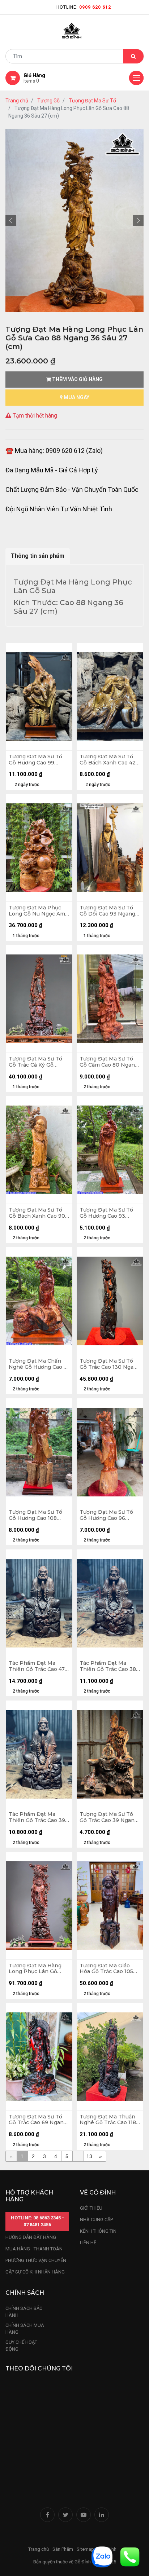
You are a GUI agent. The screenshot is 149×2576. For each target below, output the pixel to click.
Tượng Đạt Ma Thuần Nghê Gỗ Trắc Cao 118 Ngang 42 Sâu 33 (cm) (108, 2120)
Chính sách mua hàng (25, 2329)
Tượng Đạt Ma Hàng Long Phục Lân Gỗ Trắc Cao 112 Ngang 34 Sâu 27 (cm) (38, 1969)
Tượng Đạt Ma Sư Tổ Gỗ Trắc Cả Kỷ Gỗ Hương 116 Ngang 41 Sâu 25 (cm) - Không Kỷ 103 (39, 1062)
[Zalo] (102, 2556)
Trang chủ (17, 101)
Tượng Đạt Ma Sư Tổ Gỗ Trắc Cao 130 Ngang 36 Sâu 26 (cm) (110, 1364)
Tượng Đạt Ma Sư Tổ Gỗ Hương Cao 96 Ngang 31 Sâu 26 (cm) (107, 1515)
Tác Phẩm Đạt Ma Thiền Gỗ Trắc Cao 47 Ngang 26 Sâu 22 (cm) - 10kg (39, 1666)
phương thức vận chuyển (36, 2260)
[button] (11, 221)
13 (89, 2156)
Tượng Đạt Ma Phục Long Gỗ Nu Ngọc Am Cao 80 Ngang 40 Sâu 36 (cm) (37, 911)
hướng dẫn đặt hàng (31, 2237)
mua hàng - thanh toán (34, 2249)
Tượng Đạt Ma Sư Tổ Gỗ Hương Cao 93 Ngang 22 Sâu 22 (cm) (108, 1213)
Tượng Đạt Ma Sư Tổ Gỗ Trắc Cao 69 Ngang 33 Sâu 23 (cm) (38, 2120)
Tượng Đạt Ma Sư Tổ (92, 101)
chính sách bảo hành (24, 2312)
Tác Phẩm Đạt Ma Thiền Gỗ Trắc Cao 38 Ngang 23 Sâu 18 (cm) (108, 1666)
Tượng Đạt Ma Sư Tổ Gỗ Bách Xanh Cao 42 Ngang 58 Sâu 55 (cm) (108, 760)
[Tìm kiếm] (133, 56)
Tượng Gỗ (48, 101)
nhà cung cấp (96, 2220)
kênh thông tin (98, 2231)
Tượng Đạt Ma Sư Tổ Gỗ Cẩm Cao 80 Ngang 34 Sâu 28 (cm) (109, 1062)
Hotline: (84, 7)
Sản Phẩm (63, 2549)
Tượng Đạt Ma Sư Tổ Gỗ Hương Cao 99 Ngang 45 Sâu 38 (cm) (37, 760)
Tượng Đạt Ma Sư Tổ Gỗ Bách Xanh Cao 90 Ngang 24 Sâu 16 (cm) (37, 1213)
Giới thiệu (92, 2208)
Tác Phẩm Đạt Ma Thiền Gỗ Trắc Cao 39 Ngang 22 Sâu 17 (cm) (37, 1817)
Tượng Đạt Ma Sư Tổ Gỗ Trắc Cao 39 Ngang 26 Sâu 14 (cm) (109, 1817)
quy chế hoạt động (21, 2346)
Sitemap (85, 2549)
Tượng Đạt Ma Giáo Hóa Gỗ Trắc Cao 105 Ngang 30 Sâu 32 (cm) (108, 1969)
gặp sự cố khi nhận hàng (35, 2272)
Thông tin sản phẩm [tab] (38, 556)
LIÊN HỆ (88, 2243)
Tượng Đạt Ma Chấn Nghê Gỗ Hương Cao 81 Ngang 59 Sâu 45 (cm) (39, 1364)
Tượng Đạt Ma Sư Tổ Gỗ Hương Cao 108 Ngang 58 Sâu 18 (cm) (36, 1515)
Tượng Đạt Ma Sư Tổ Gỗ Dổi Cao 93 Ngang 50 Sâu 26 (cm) (107, 911)
